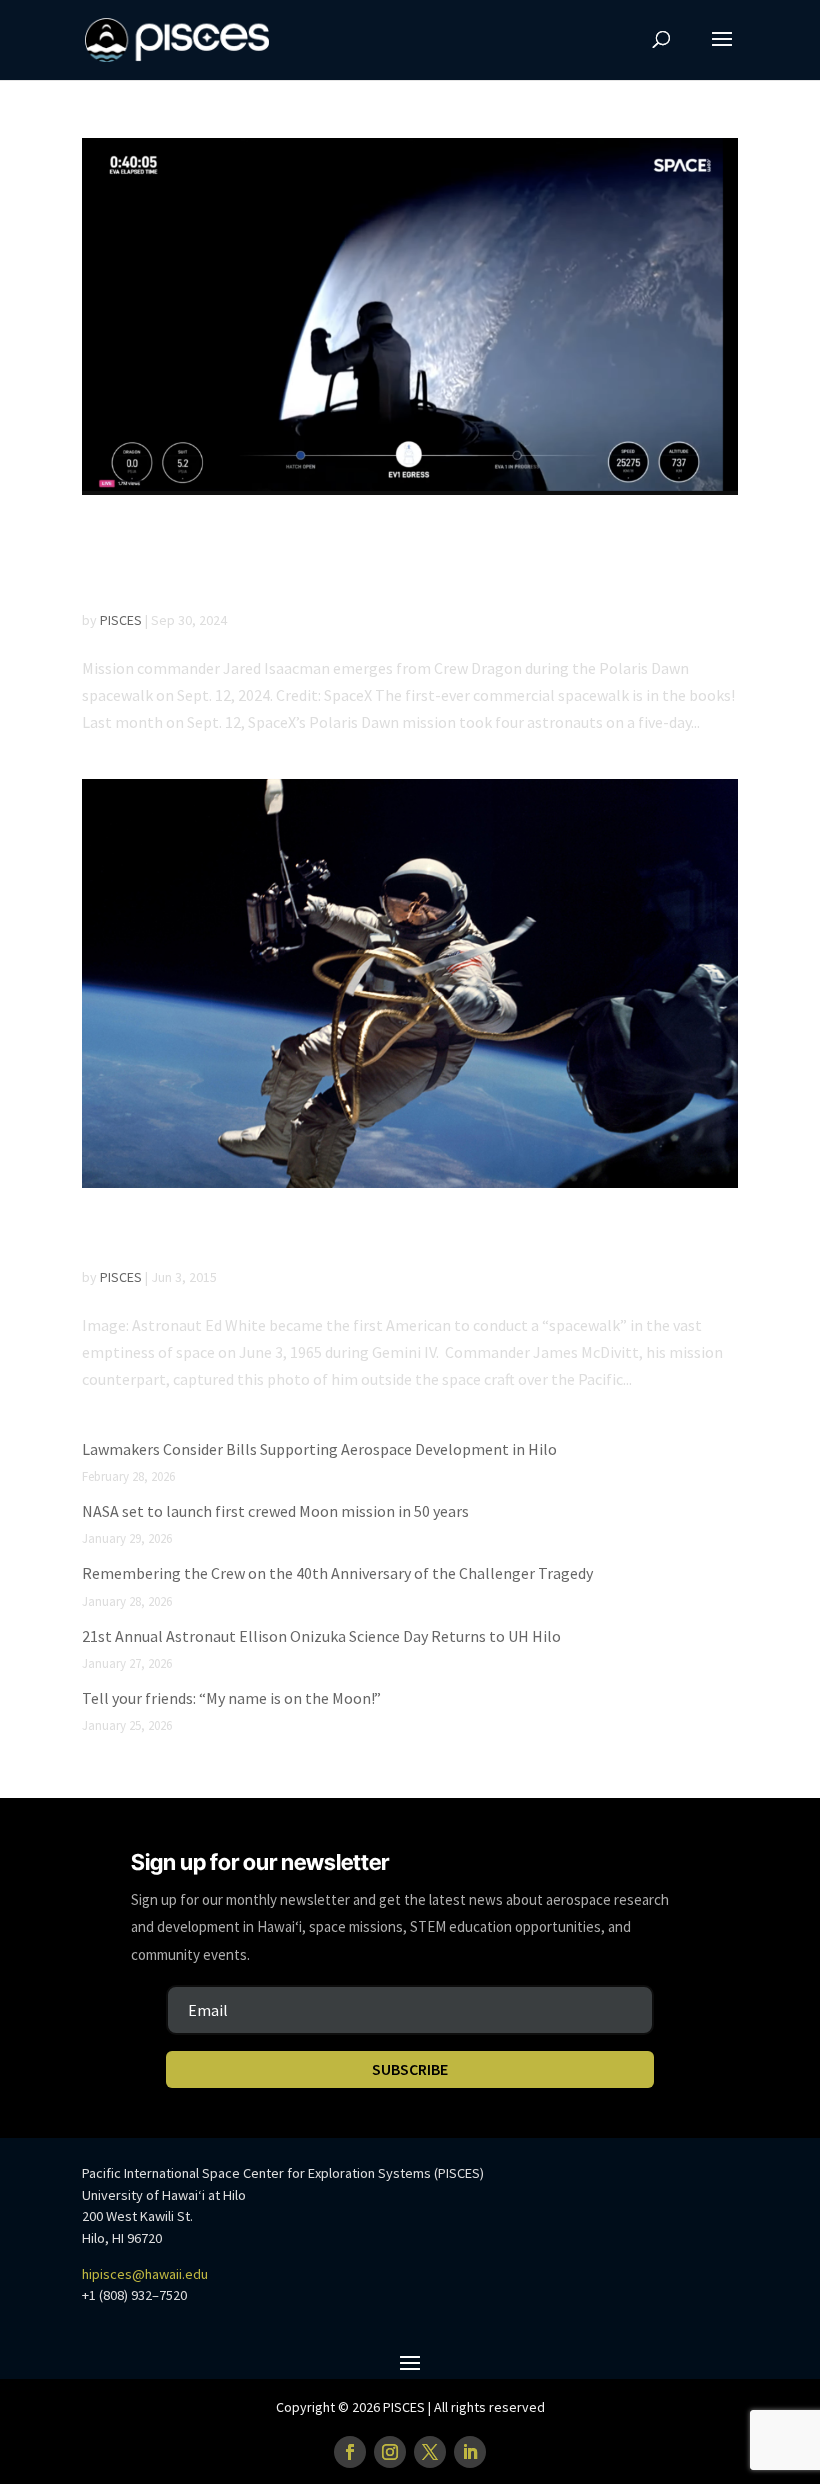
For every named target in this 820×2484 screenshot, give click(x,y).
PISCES (121, 620)
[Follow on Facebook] (350, 2452)
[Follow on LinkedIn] (470, 2452)
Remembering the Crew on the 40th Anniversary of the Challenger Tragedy (337, 1573)
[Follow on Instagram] (390, 2452)
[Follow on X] (430, 2452)
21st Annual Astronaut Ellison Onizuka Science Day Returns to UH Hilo (321, 1636)
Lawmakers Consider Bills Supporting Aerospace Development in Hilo (319, 1449)
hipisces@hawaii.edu (145, 2274)
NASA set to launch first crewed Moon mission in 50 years (275, 1511)
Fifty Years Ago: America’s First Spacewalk (385, 1236)
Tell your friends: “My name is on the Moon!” (231, 1698)
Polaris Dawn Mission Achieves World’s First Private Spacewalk (395, 561)
